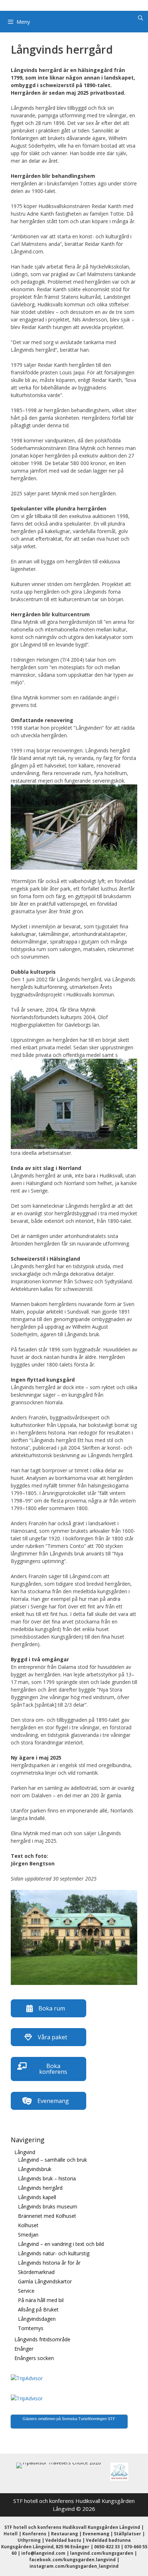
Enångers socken (34, 2358)
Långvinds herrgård (40, 2188)
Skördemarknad (36, 2272)
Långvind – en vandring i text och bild (61, 2244)
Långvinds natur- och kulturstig (54, 2253)
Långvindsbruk (35, 2169)
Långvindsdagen (37, 2319)
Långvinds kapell (37, 2197)
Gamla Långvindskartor (45, 2281)
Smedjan (28, 2235)
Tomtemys (31, 2328)
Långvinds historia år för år (49, 2263)
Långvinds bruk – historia (47, 2178)
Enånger (24, 2349)
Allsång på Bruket (38, 2309)
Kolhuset (28, 2225)
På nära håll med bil (41, 2300)
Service (26, 2291)
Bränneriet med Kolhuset (47, 2216)
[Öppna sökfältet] (140, 18)
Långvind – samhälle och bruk (52, 2160)
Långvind (25, 2152)
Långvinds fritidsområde (42, 2339)
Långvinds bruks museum (48, 2206)
